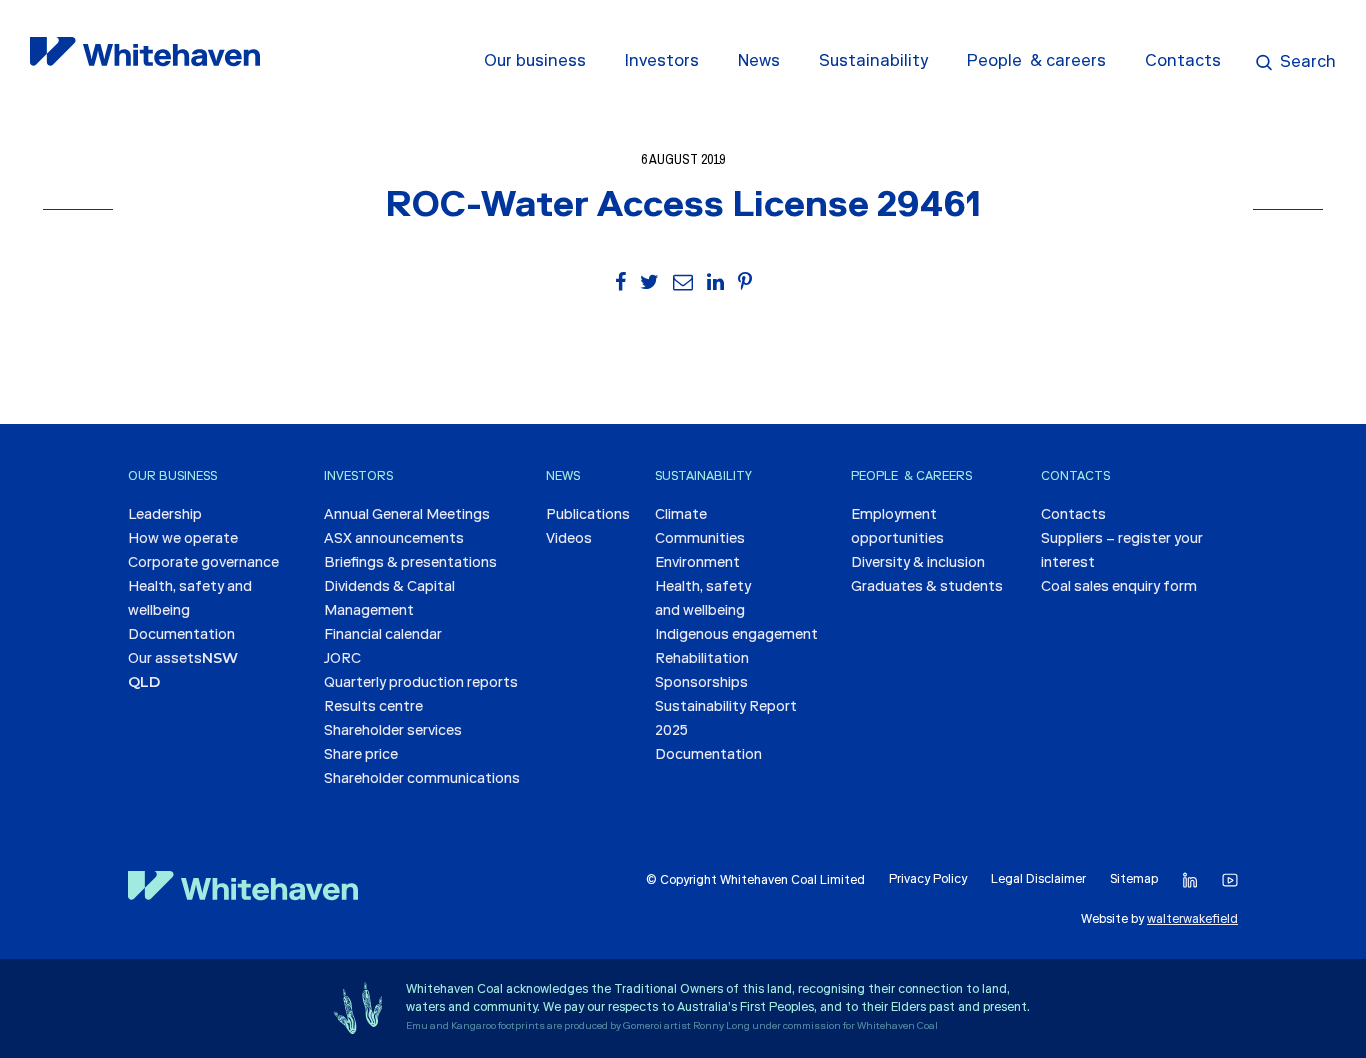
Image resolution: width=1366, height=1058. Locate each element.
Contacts (1183, 62)
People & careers (1036, 62)
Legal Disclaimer (1038, 880)
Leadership (165, 516)
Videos (569, 540)
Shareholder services (393, 732)
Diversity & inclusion (918, 564)
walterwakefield (1192, 920)
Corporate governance (203, 564)
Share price (361, 756)
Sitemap (1134, 880)
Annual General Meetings (407, 516)
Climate (681, 516)
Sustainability (873, 62)
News (759, 62)
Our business (535, 62)
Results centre (373, 708)
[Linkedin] (1190, 880)
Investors (662, 62)
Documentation (181, 636)
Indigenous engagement (736, 636)
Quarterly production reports (421, 684)
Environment (697, 564)
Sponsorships (701, 684)
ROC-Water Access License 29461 (683, 208)
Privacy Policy (928, 880)
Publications (588, 516)
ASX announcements (394, 540)
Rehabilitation (702, 660)
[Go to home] (243, 886)
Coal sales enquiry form (1119, 588)
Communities (700, 540)
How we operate (183, 540)
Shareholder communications (422, 780)
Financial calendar (383, 636)
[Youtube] (1230, 880)
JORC (342, 660)
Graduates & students (927, 588)
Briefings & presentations (410, 564)
